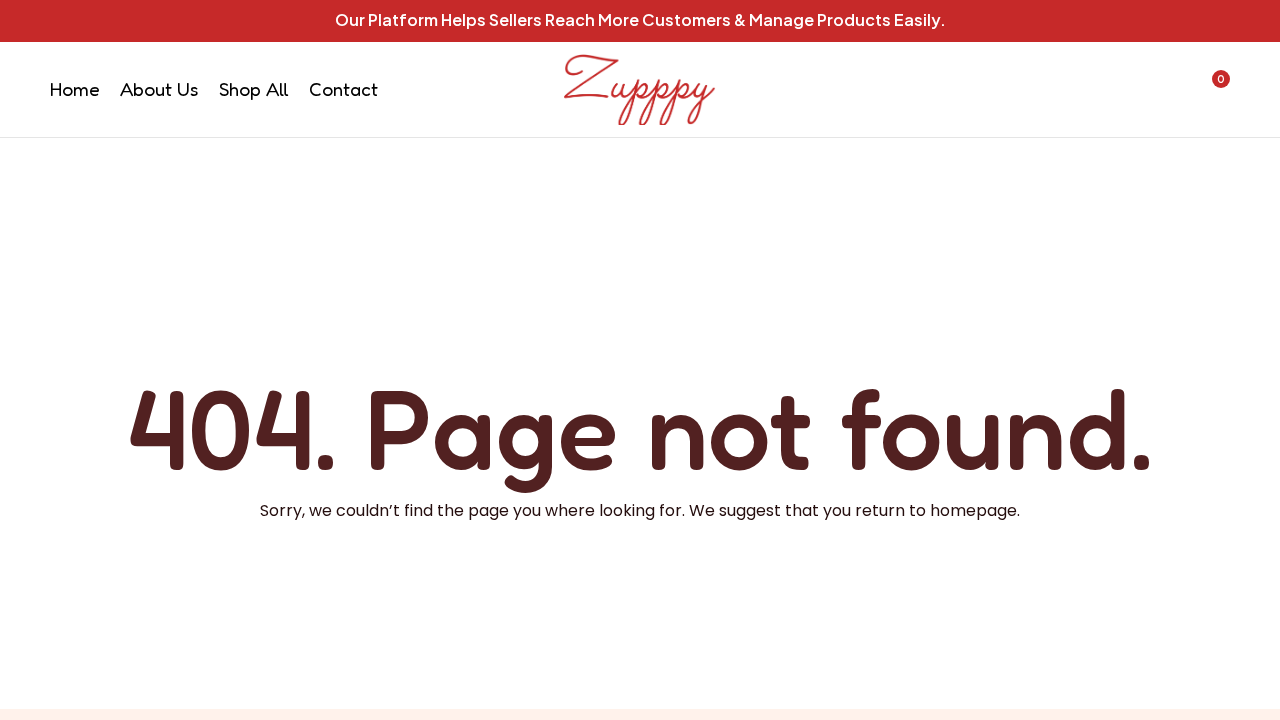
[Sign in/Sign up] (1106, 89)
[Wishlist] (1158, 89)
